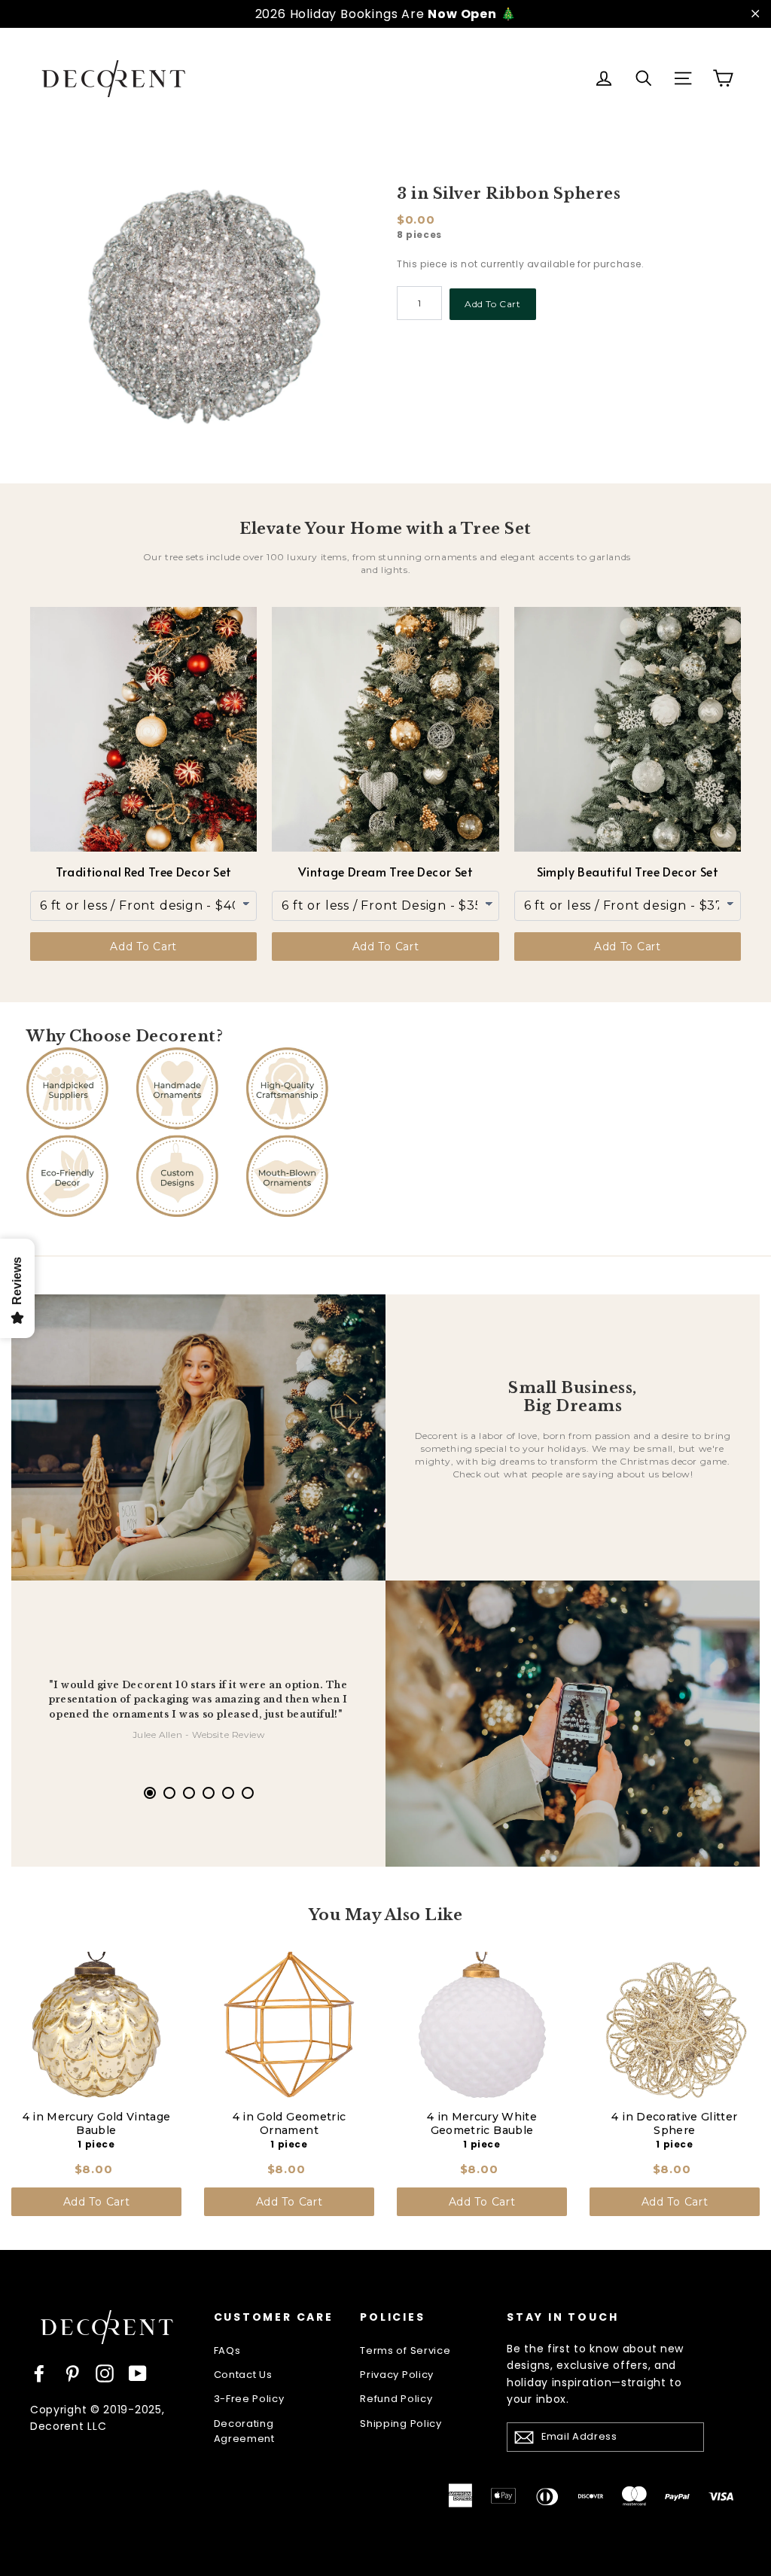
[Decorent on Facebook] (39, 2373)
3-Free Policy (249, 2399)
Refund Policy (396, 2399)
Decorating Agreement (244, 2431)
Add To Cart (493, 304)
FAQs (227, 2350)
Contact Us (243, 2375)
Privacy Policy (397, 2375)
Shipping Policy (401, 2424)
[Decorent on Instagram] (105, 2373)
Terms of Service (405, 2350)
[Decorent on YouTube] (138, 2373)
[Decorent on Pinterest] (72, 2373)
